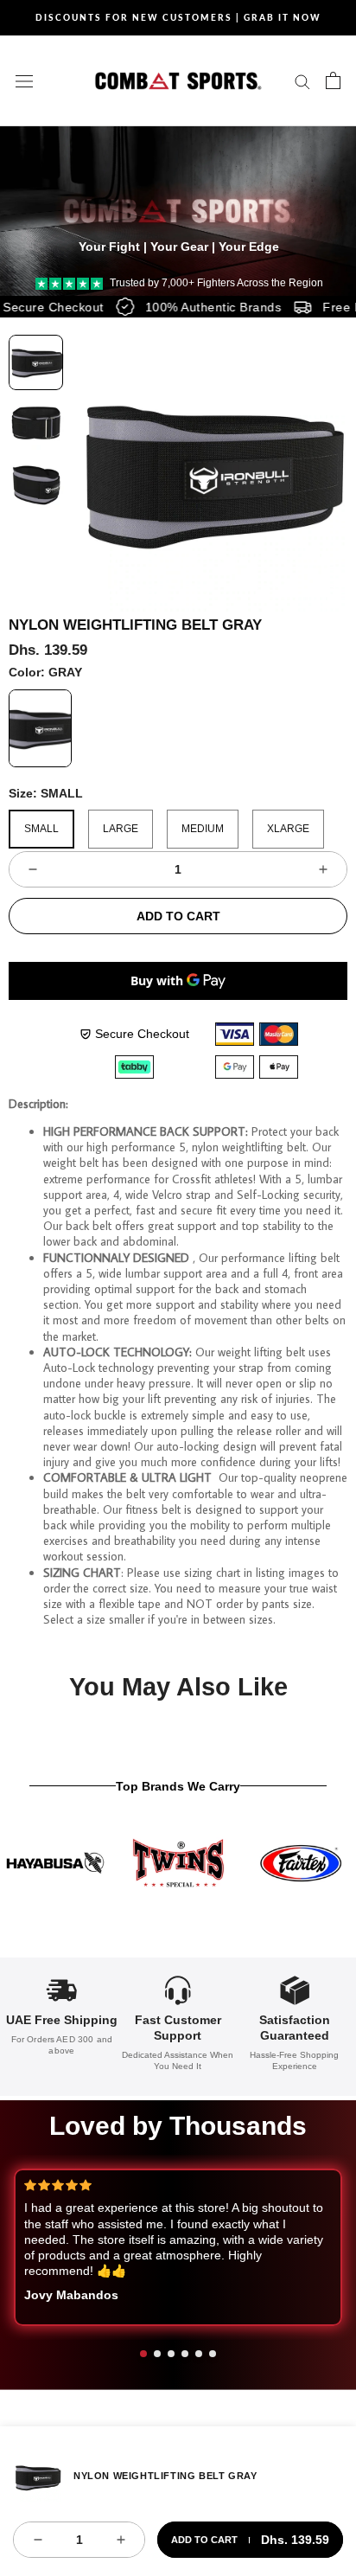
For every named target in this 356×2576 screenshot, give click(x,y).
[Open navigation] (24, 80)
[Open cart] (333, 80)
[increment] (323, 869)
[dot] (143, 2354)
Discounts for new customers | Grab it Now (178, 17)
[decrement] (33, 869)
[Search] (302, 81)
